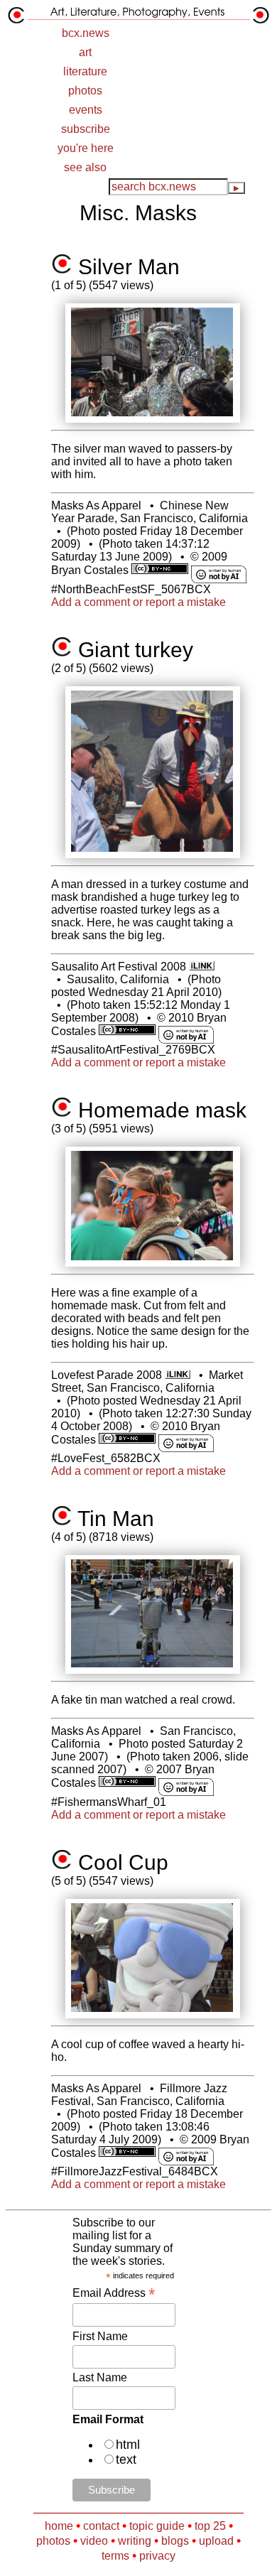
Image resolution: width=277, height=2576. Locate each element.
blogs (175, 2541)
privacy (157, 2556)
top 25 (210, 2526)
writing (135, 2541)
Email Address (114, 2293)
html (128, 2445)
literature (85, 71)
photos (85, 91)
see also (85, 167)
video (94, 2541)
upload (216, 2541)
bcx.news (86, 33)
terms (115, 2556)
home (59, 2526)
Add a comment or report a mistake (138, 602)
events (86, 110)
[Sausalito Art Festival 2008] (201, 967)
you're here (86, 148)
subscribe (86, 129)
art (85, 52)
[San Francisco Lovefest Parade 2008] (177, 1375)
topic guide (157, 2526)
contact (101, 2526)
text (126, 2459)
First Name (100, 2336)
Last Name (100, 2377)
